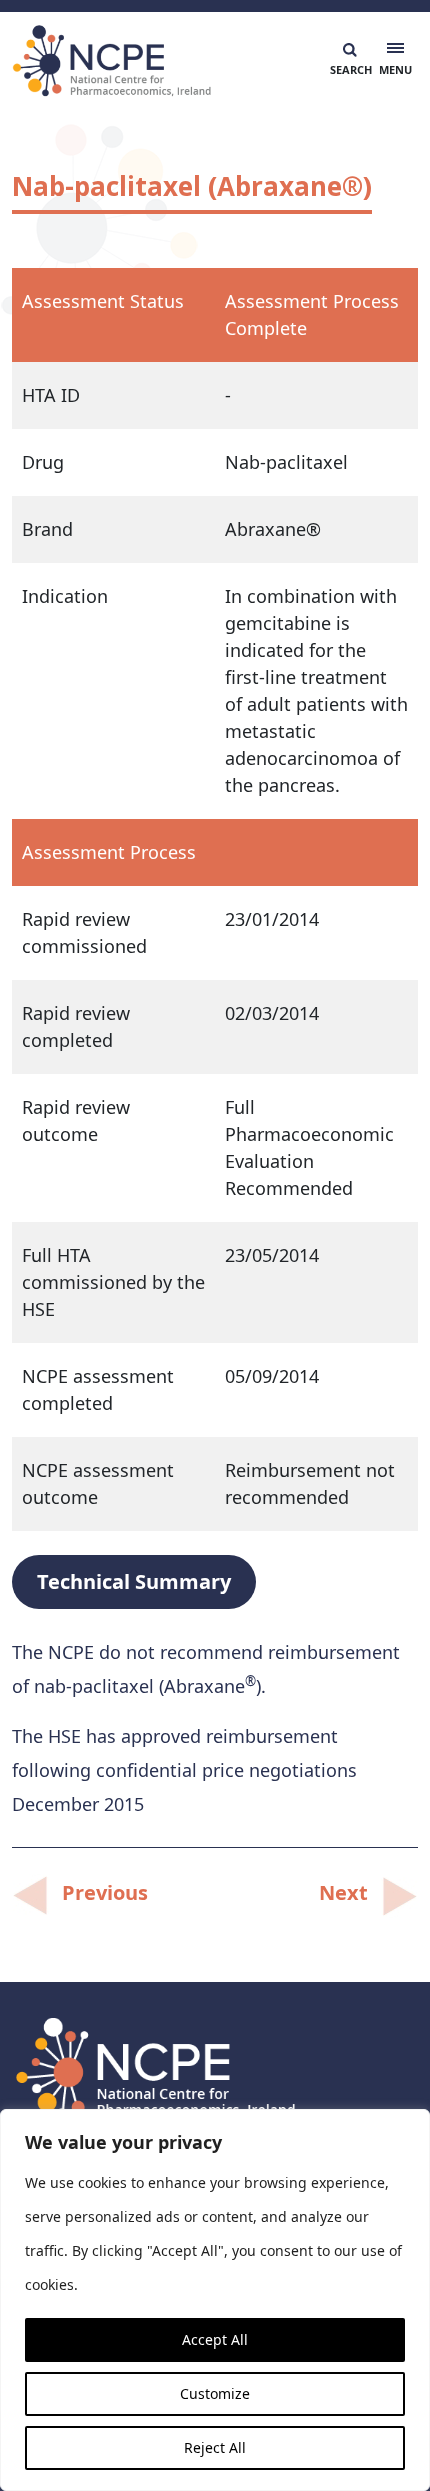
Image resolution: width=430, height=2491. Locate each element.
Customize (215, 2393)
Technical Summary (134, 1581)
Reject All (215, 2447)
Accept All (215, 2339)
